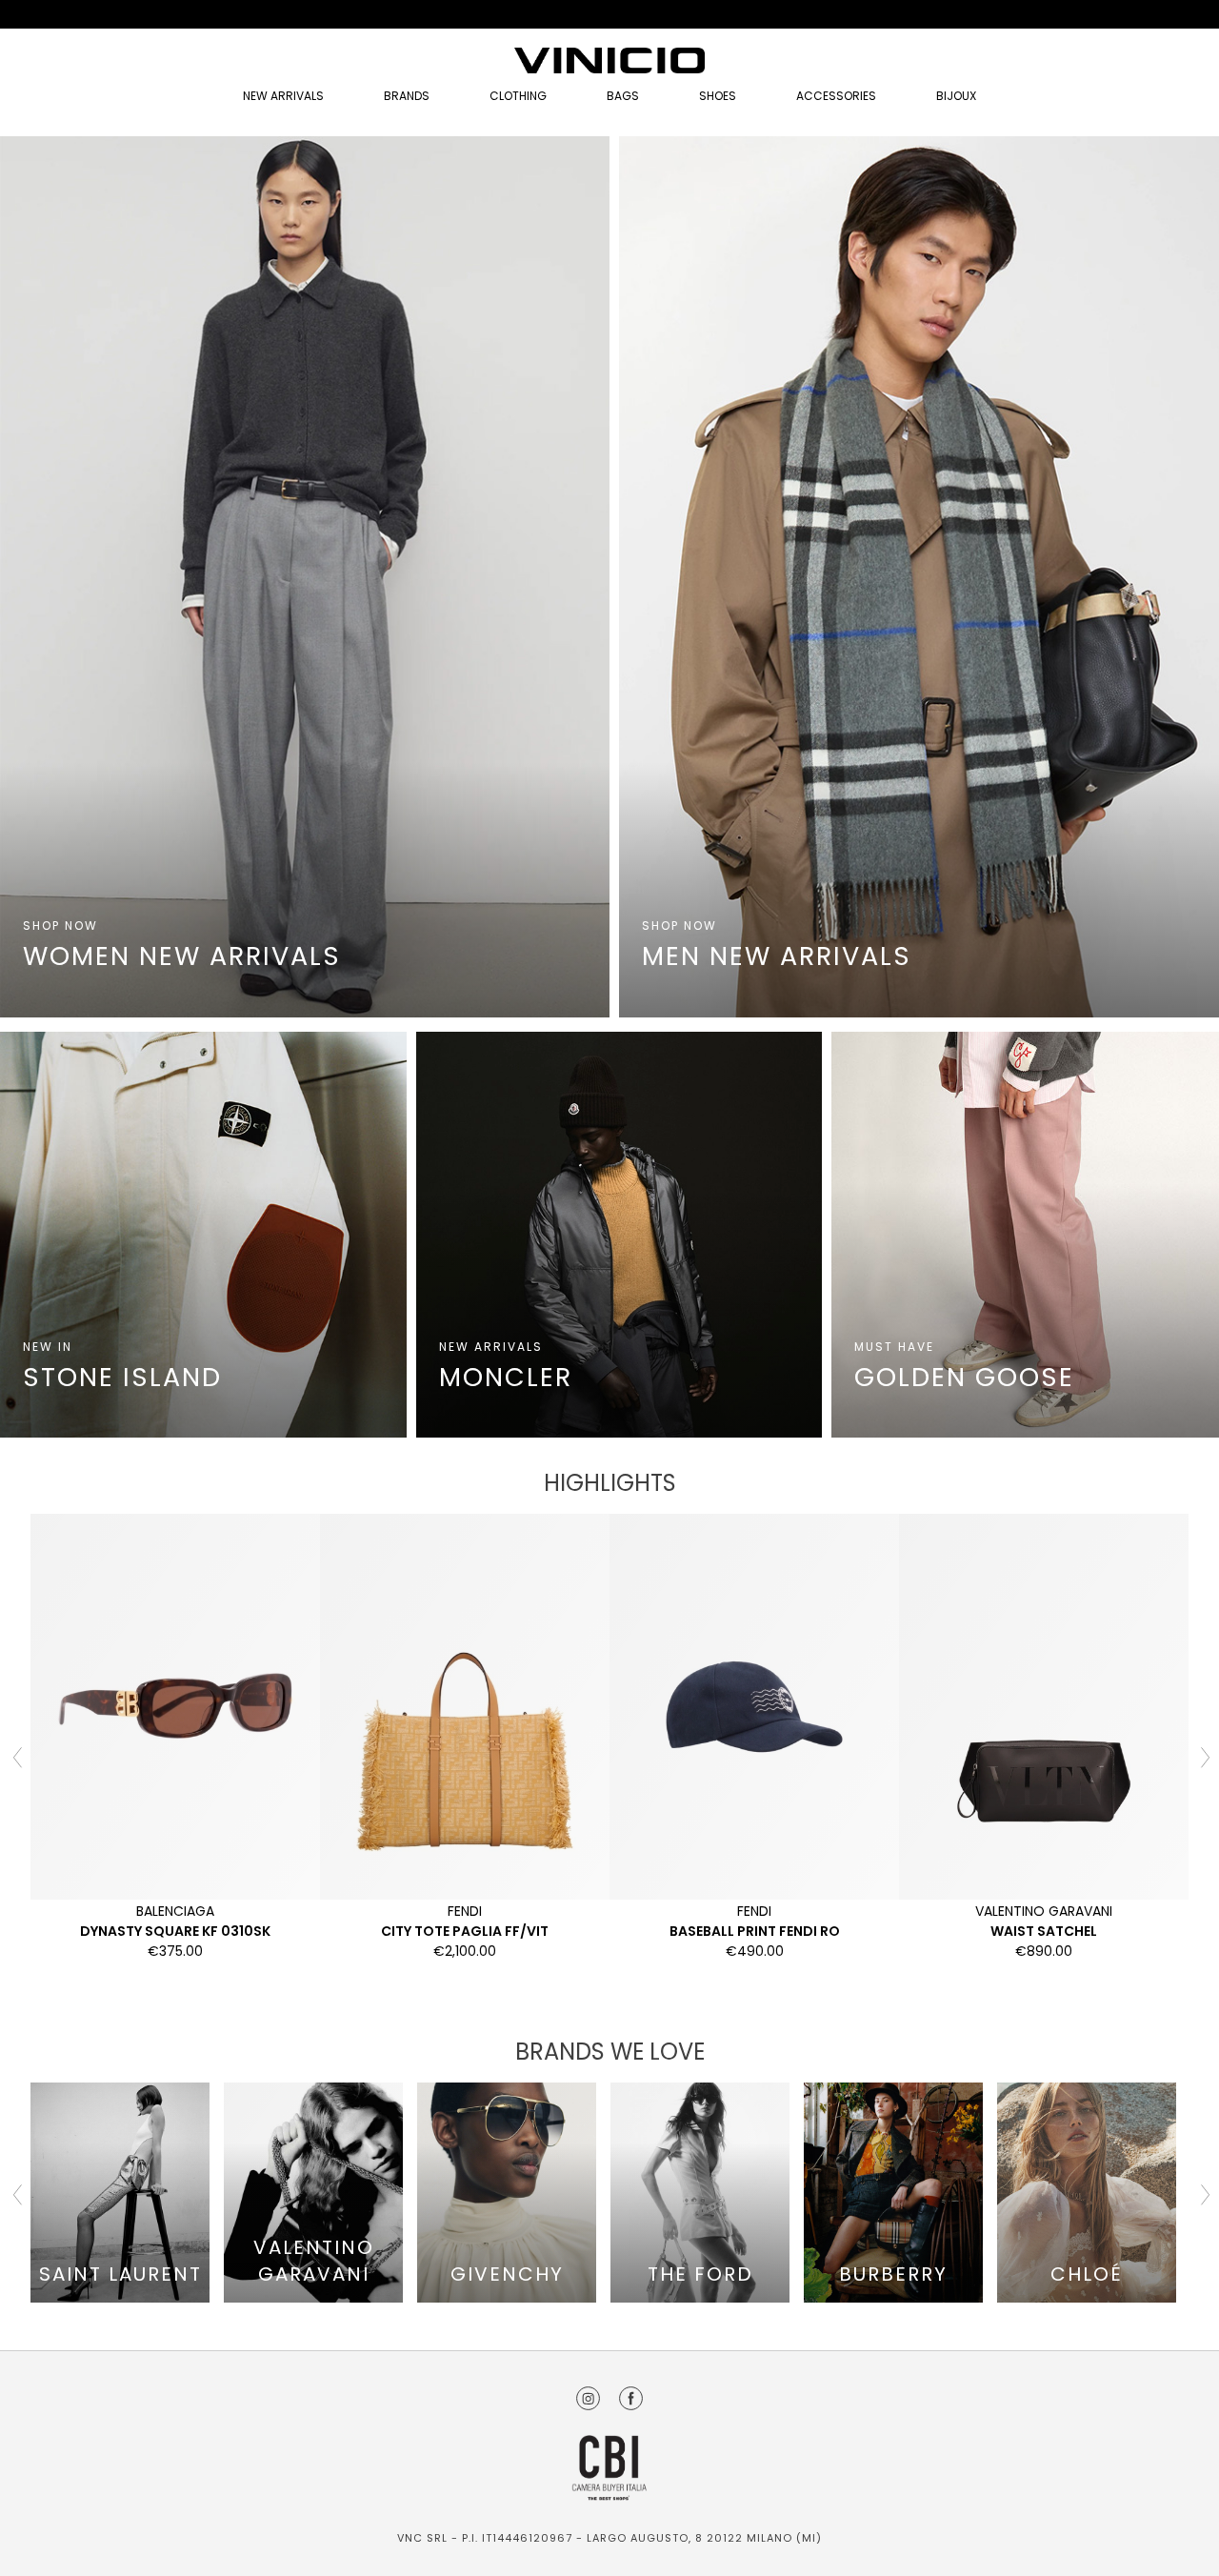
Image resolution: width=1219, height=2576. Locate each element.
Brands (407, 96)
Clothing (518, 96)
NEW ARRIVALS (283, 96)
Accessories (836, 96)
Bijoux (956, 96)
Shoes (718, 96)
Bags (623, 96)
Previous (16, 1756)
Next (1203, 1756)
